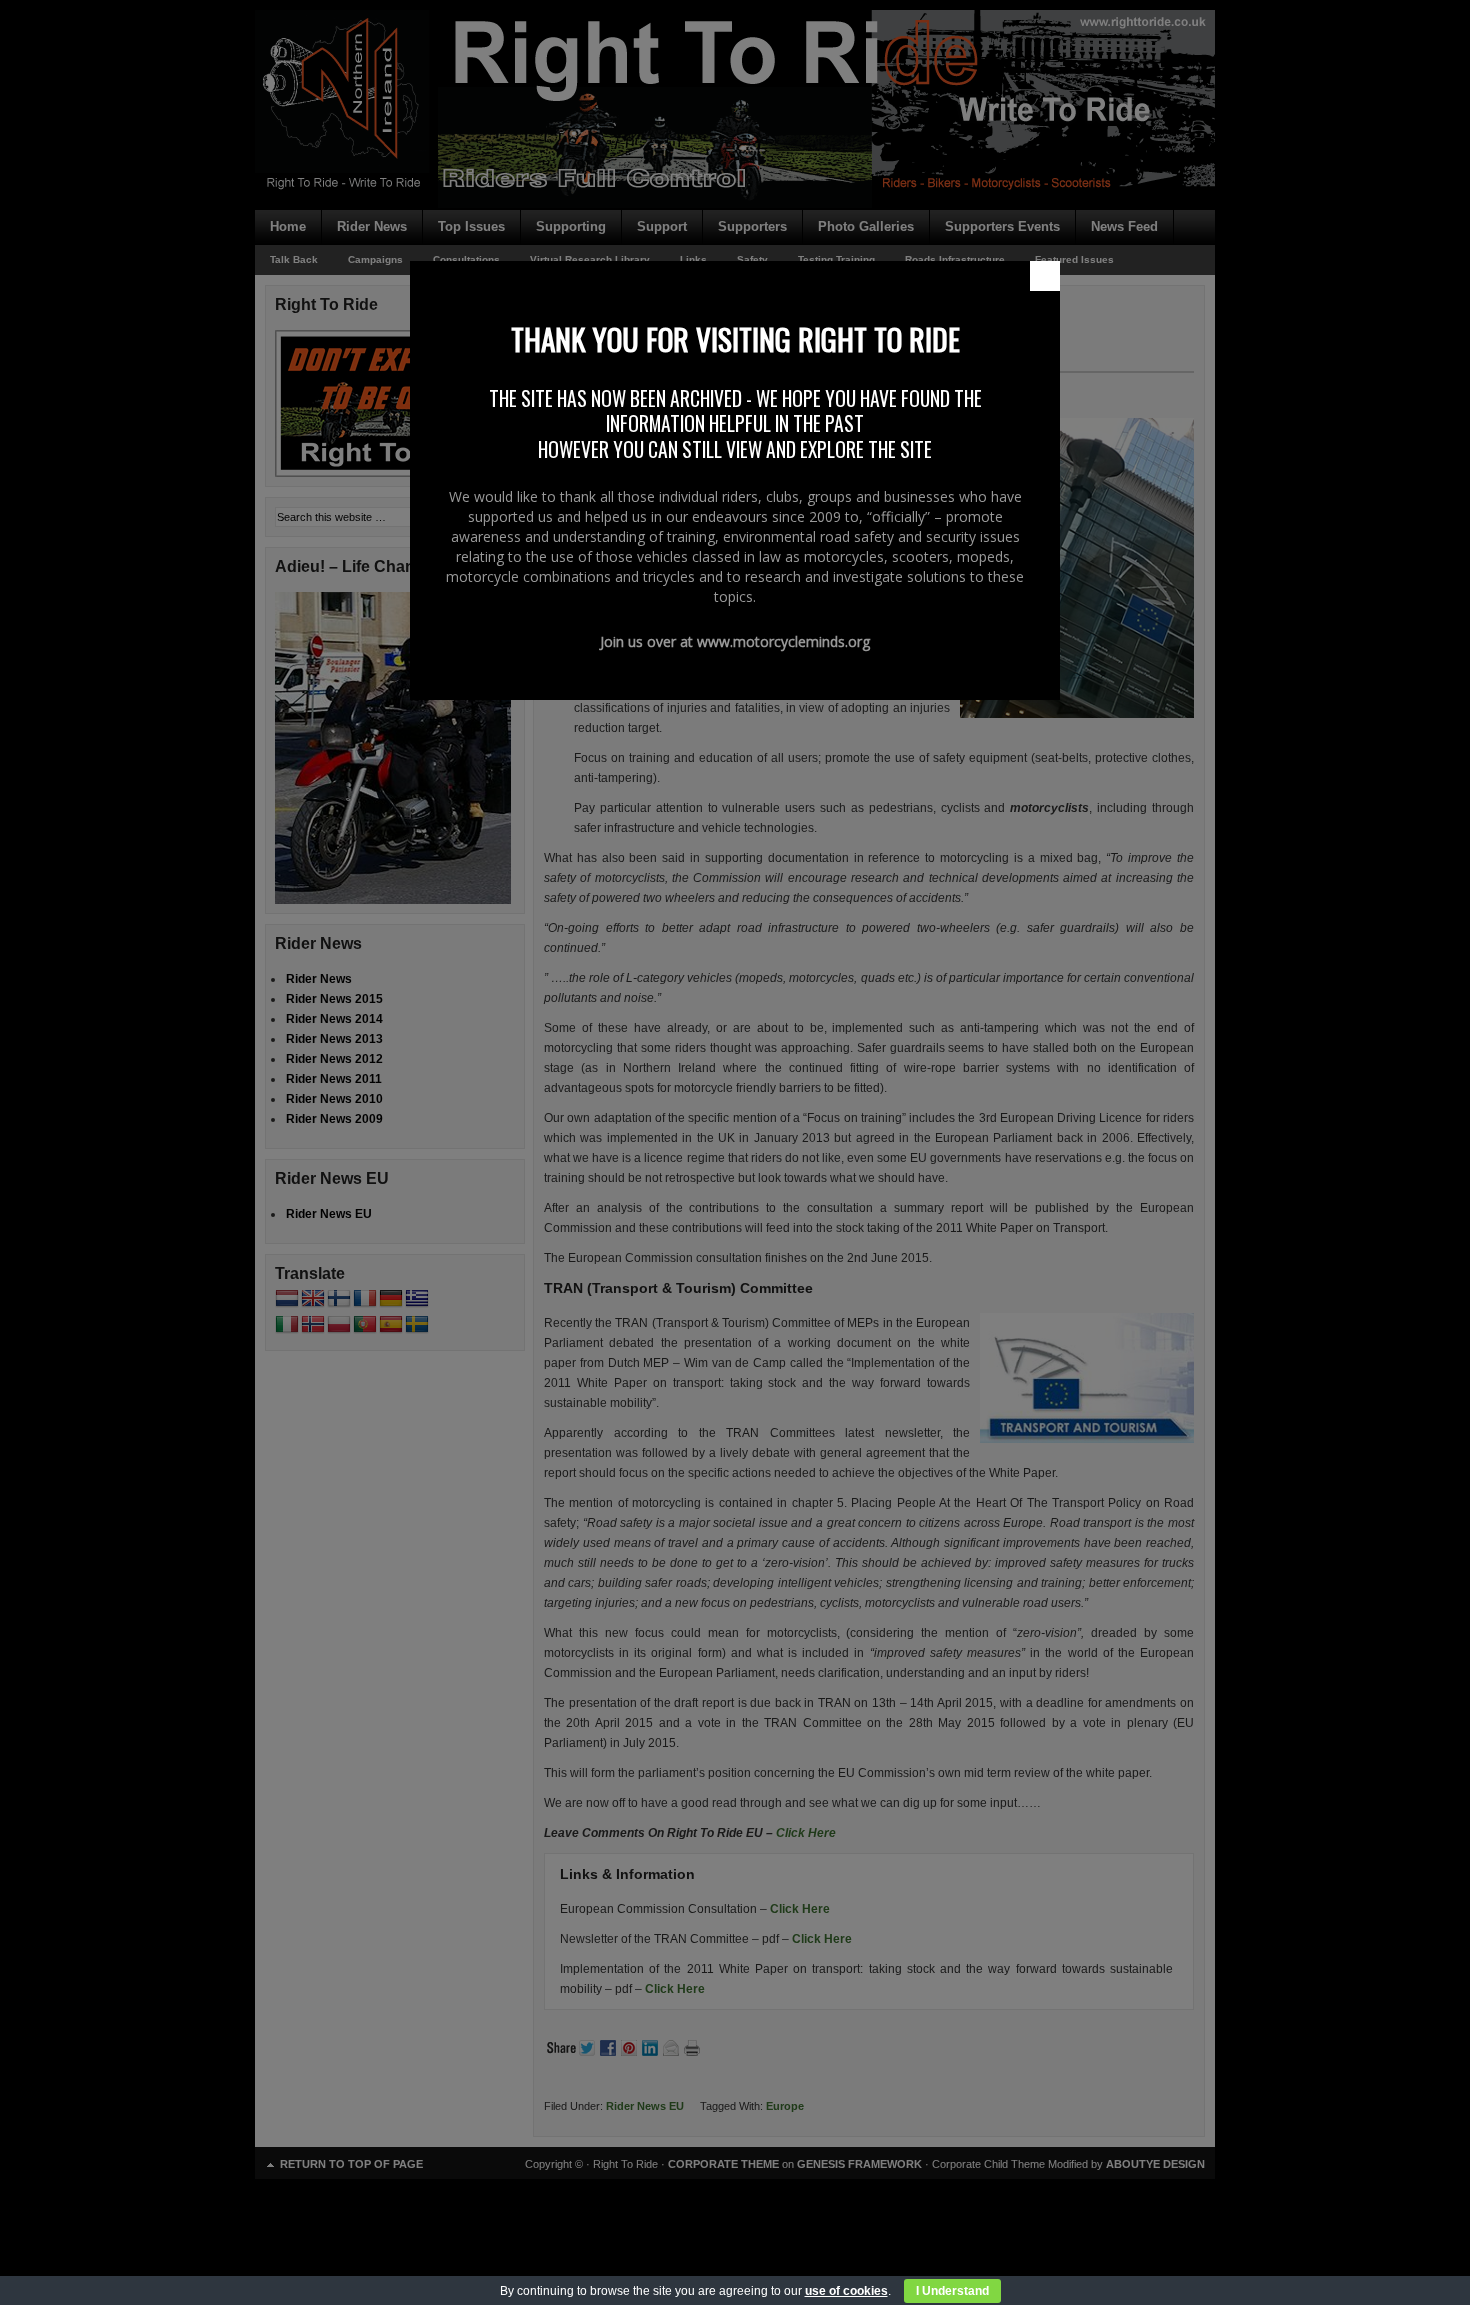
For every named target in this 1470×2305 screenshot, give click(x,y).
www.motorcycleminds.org (783, 641)
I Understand (952, 2291)
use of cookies (846, 2291)
